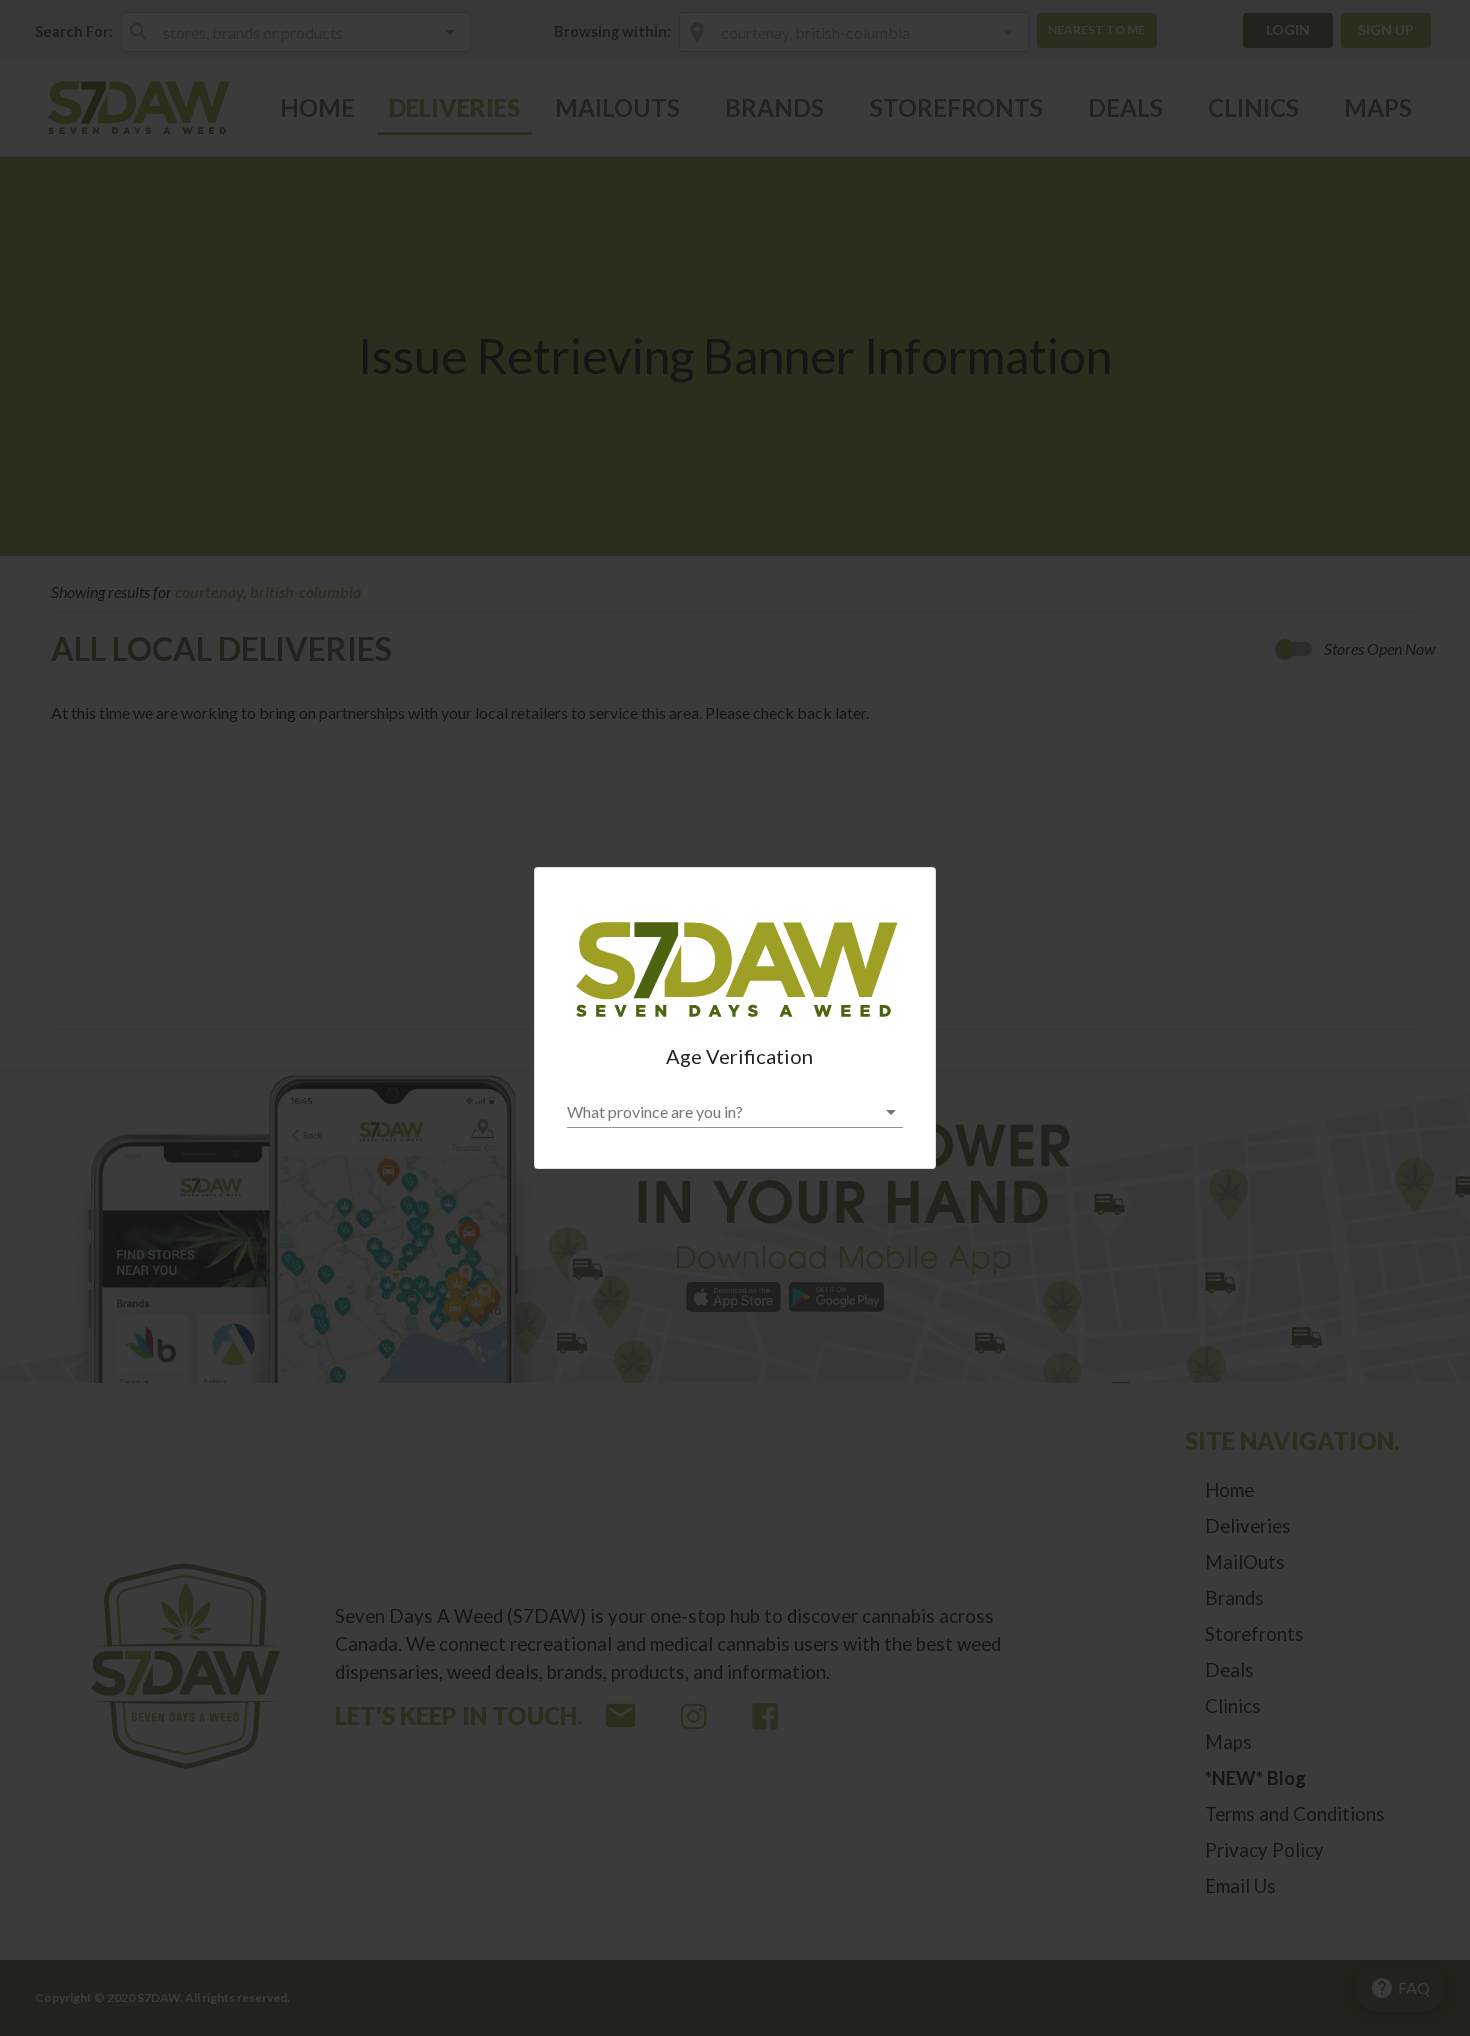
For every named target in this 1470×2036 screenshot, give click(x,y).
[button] (735, 1112)
